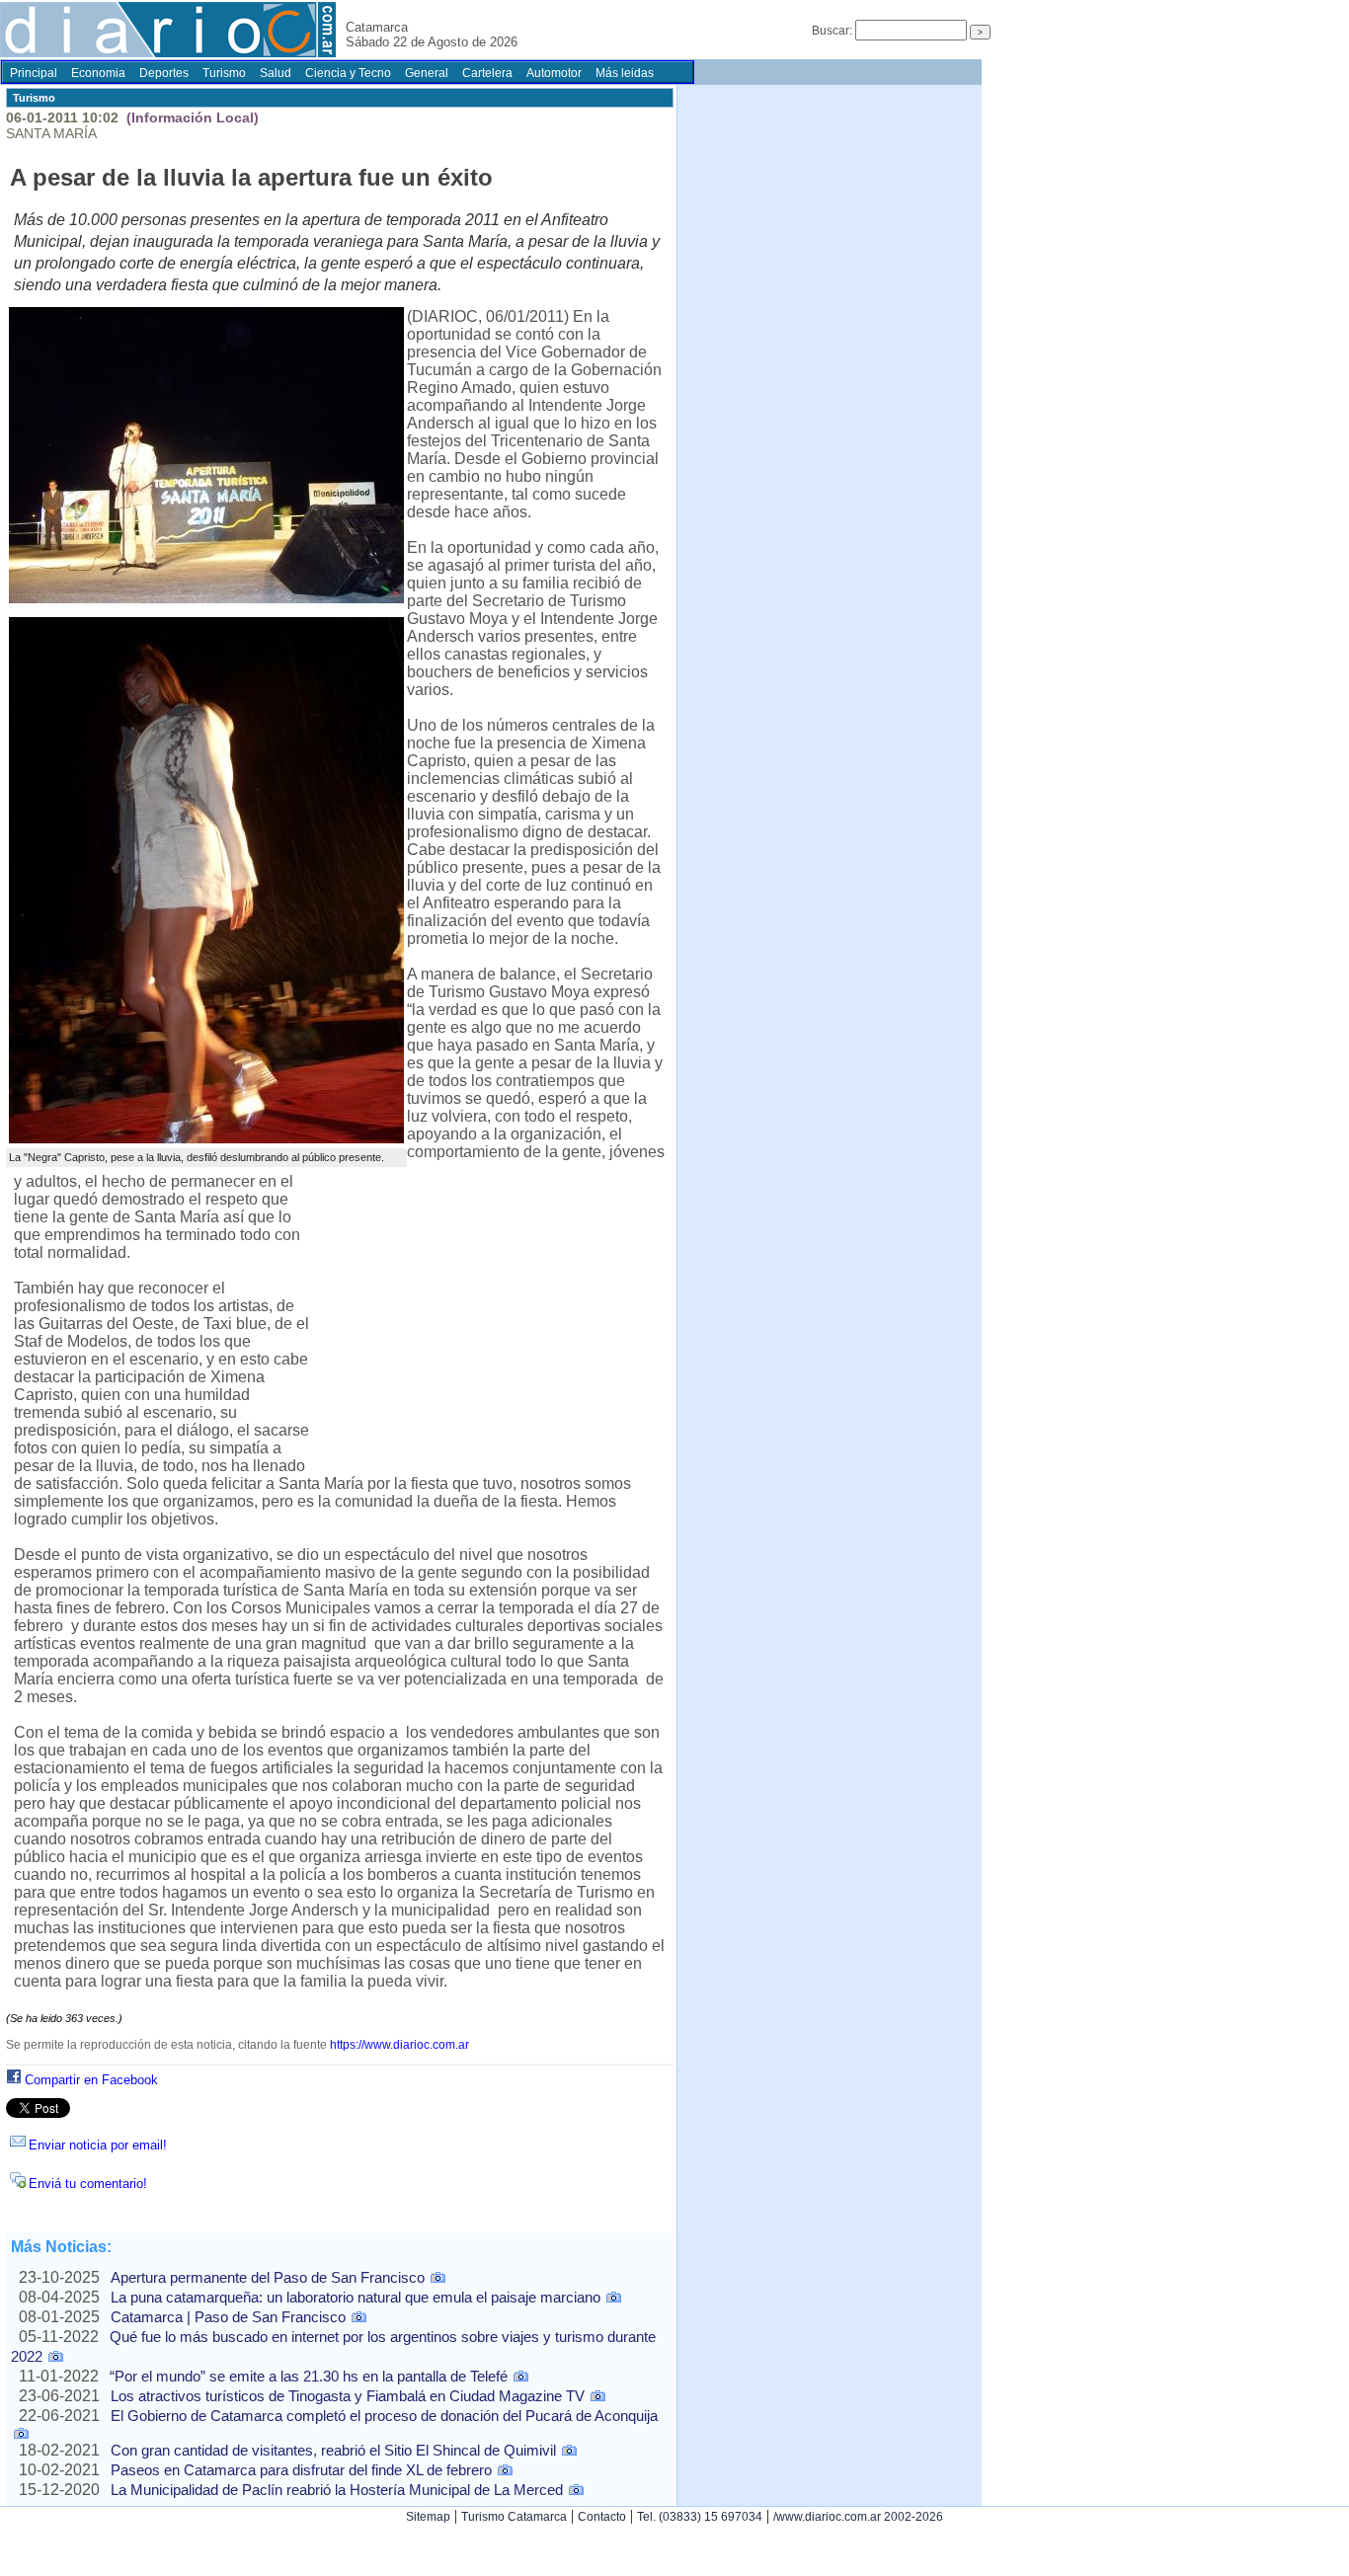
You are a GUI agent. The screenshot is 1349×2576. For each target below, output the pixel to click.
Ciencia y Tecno (348, 73)
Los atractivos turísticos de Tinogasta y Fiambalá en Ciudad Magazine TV (348, 2396)
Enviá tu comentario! (88, 2184)
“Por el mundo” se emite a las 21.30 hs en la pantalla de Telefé (309, 2376)
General (427, 73)
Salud (276, 73)
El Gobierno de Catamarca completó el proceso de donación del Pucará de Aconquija (384, 2416)
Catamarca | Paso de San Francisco (228, 2317)
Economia (98, 73)
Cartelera (487, 73)
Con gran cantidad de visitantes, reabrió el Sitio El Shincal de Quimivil (333, 2450)
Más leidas (625, 73)
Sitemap (428, 2517)
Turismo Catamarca (514, 2517)
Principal (34, 73)
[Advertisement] (492, 1319)
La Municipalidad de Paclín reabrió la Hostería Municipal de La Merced (337, 2490)
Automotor (554, 73)
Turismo (224, 73)
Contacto (602, 2517)
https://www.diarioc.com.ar (399, 2045)
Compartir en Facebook (91, 2080)
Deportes (164, 73)
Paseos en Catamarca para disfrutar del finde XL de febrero (301, 2470)
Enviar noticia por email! (98, 2145)
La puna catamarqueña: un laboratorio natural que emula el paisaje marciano (356, 2297)
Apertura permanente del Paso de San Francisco (268, 2277)
